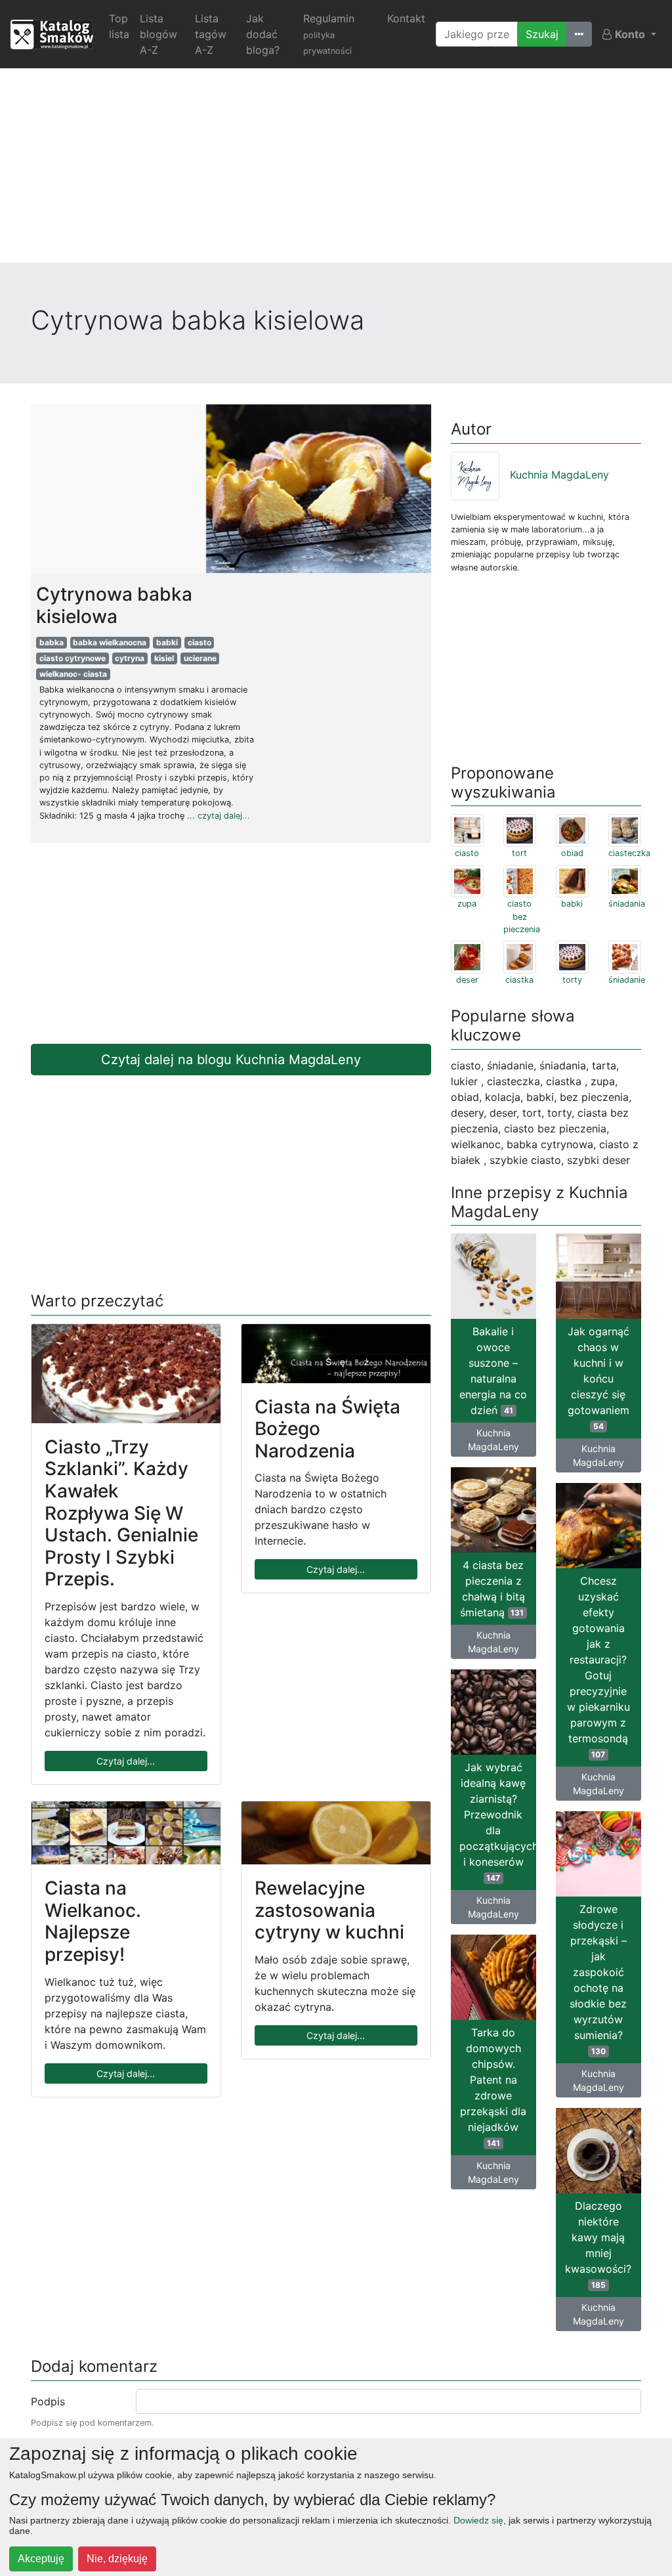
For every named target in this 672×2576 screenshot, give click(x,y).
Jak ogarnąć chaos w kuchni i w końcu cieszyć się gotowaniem (598, 1378)
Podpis (48, 2401)
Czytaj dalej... (126, 1761)
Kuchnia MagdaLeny (559, 475)
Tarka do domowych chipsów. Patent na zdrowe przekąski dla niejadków (493, 2087)
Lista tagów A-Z (211, 34)
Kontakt (406, 18)
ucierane (200, 658)
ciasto (199, 642)
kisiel (164, 658)
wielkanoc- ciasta (73, 674)
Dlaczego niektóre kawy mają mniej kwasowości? (598, 2244)
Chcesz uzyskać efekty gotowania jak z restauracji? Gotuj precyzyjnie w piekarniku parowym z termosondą (598, 1667)
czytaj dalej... (224, 816)
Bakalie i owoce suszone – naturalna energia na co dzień (493, 1371)
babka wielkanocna (110, 642)
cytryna (130, 658)
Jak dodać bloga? (263, 34)
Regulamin (329, 34)
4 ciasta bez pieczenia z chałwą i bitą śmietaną (493, 1589)
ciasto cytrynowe (73, 658)
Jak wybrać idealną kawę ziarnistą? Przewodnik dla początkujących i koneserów (498, 1822)
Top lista (119, 26)
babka (52, 642)
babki (167, 642)
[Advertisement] (336, 171)
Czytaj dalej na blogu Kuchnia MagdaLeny (231, 1060)
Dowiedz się (478, 2520)
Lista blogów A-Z (158, 34)
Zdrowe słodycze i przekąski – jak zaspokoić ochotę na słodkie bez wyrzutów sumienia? (598, 1979)
